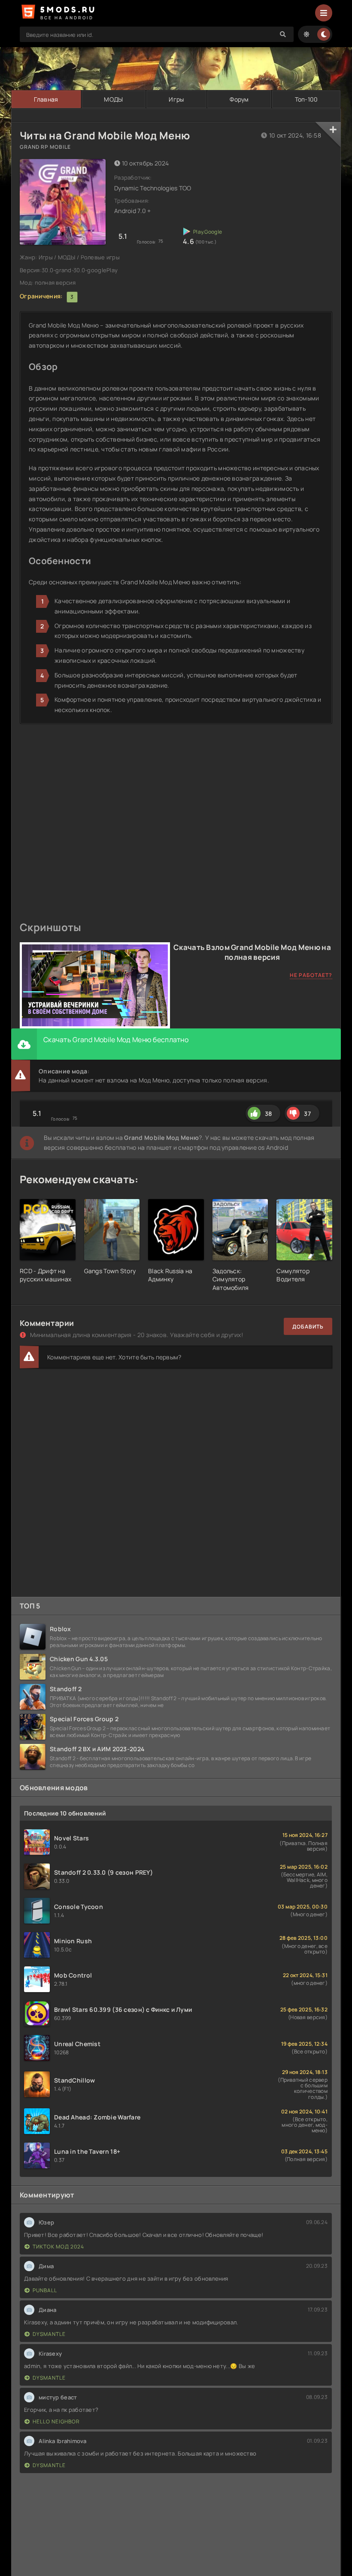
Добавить (308, 1327)
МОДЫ (113, 99)
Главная (46, 99)
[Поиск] (283, 34)
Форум (239, 99)
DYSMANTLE (49, 2334)
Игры (176, 99)
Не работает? (311, 975)
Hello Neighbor (56, 2421)
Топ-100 (306, 99)
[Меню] (324, 13)
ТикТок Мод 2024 (58, 2247)
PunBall (45, 2290)
